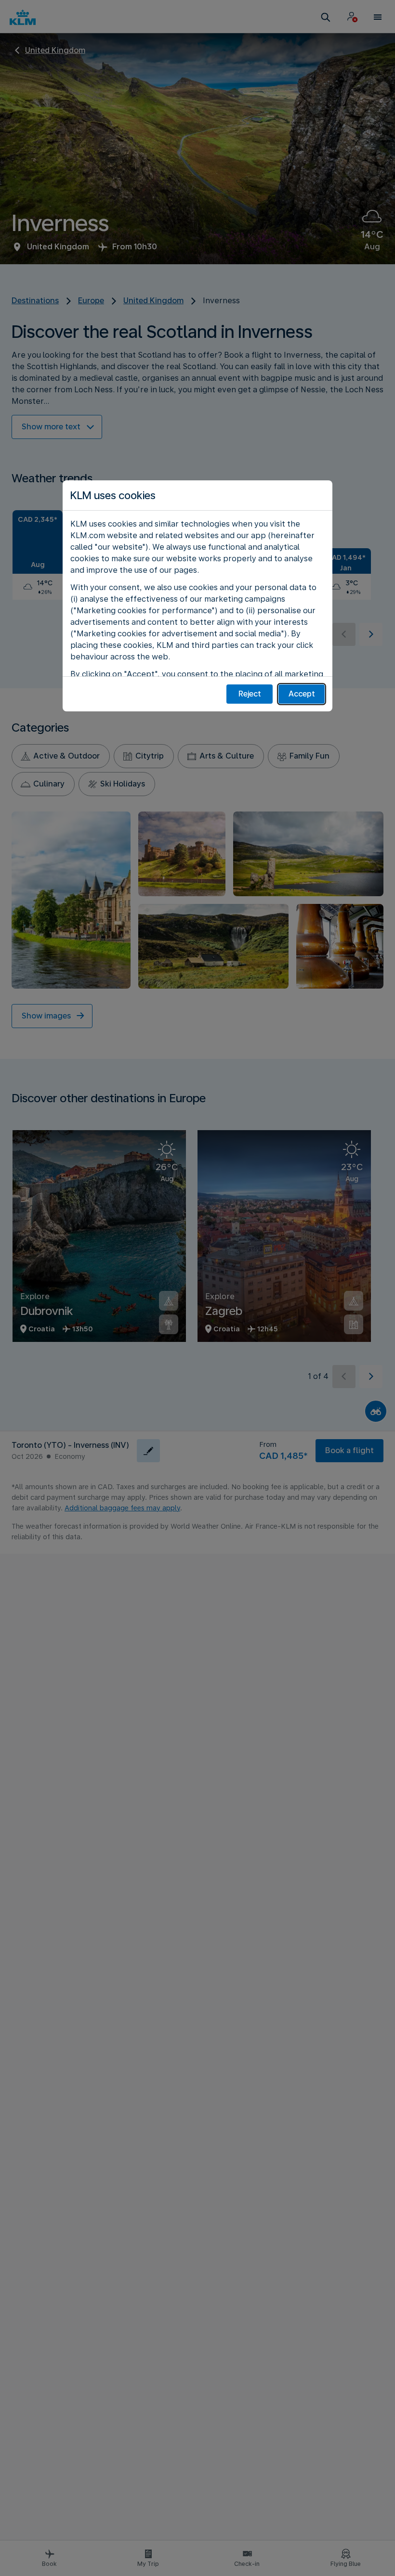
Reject (250, 694)
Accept (302, 694)
